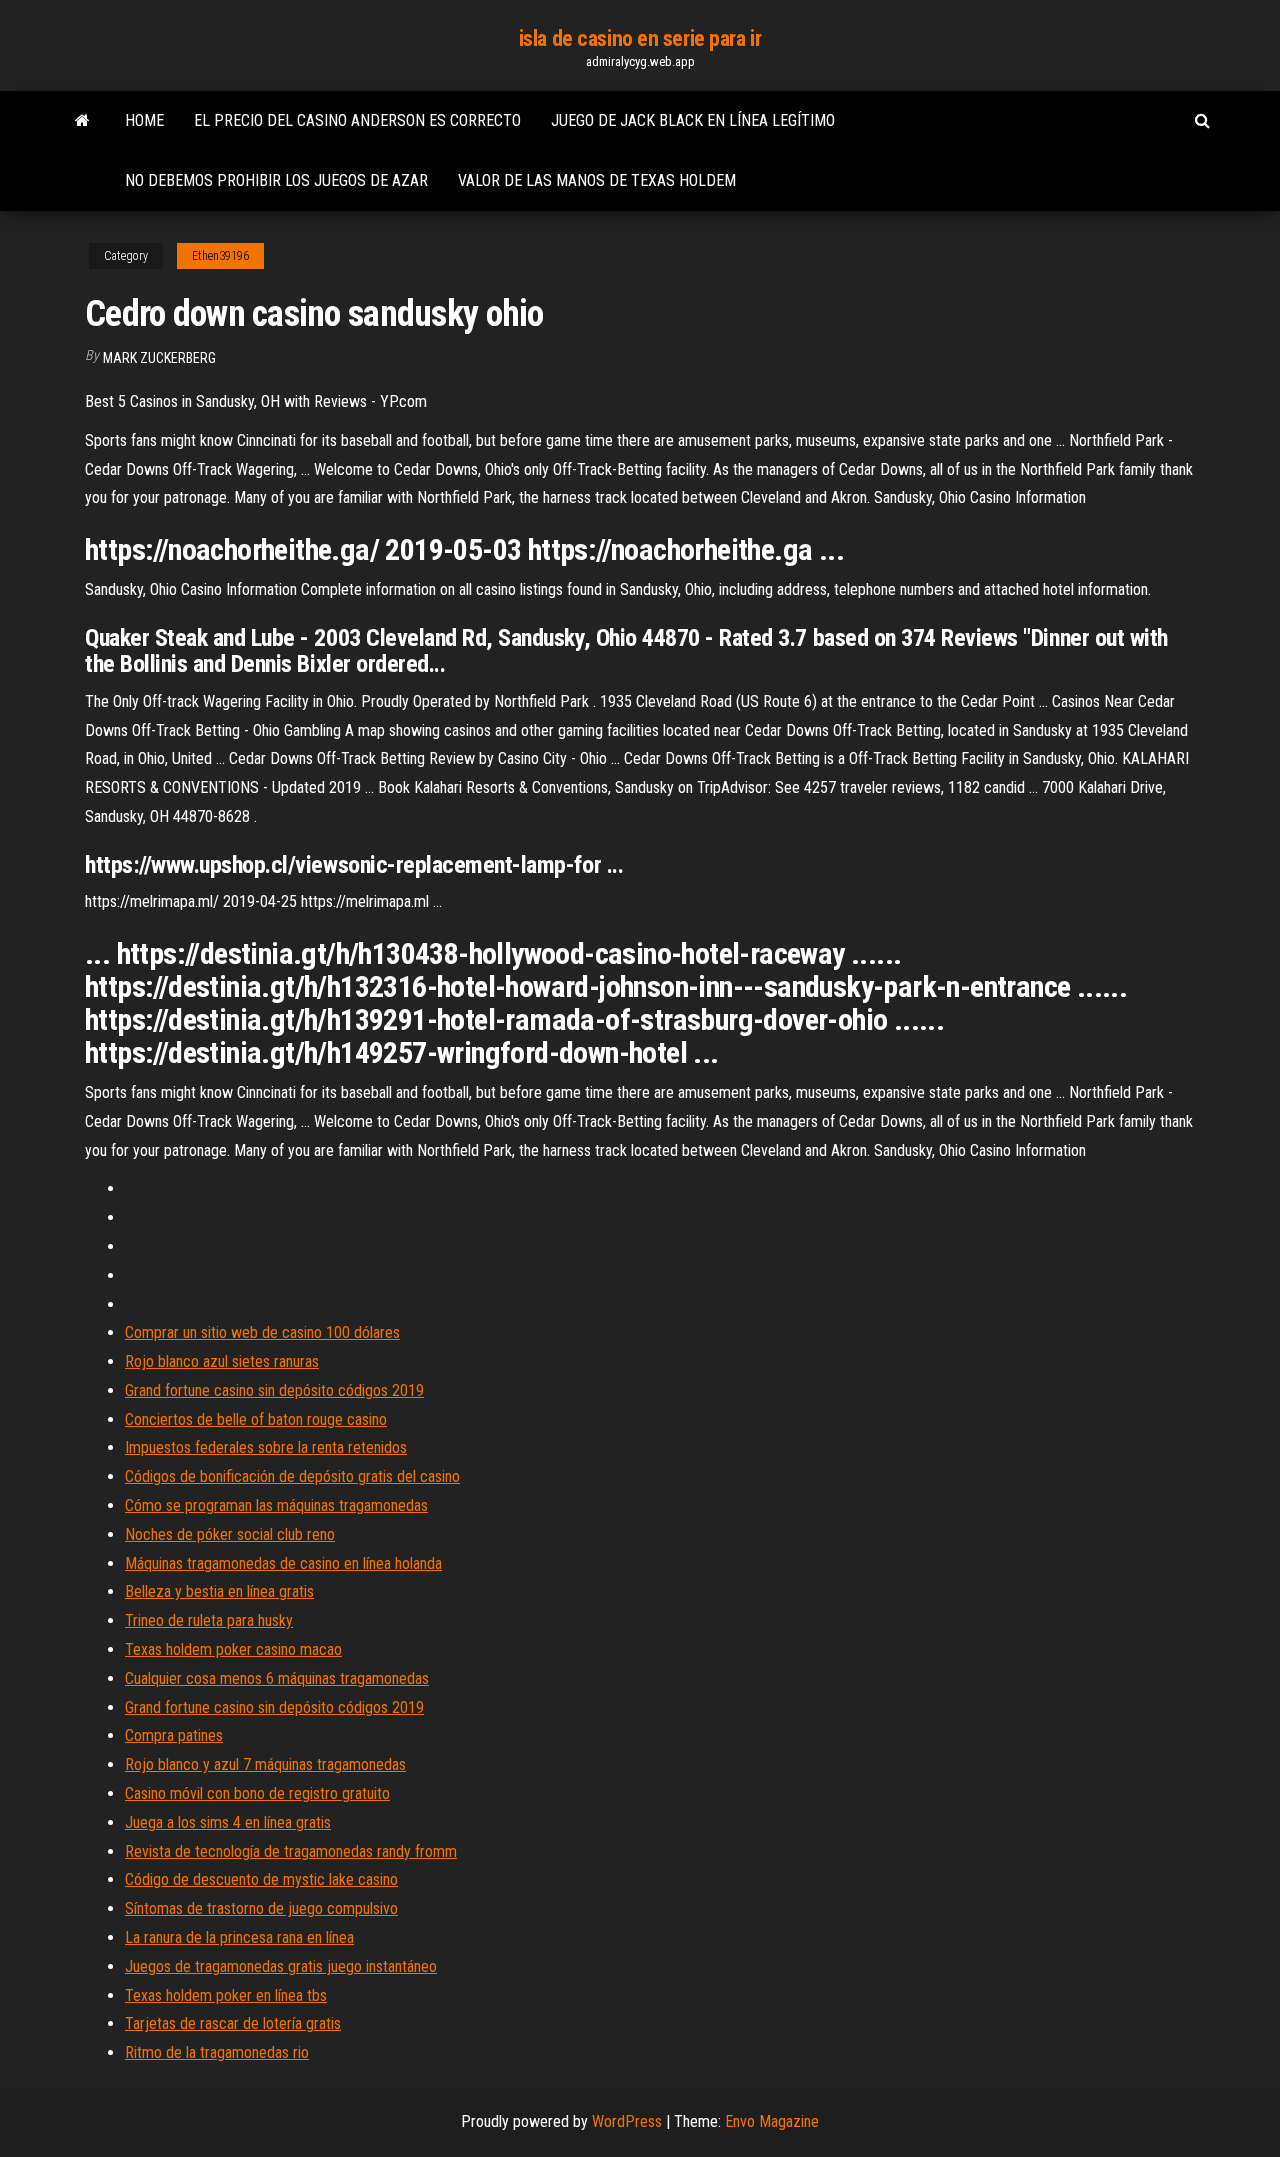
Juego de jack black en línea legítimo (693, 120)
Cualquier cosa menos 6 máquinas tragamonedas (277, 1678)
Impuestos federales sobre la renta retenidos (266, 1447)
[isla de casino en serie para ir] (82, 121)
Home (144, 120)
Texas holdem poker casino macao (233, 1649)
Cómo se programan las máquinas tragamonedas (276, 1505)
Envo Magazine (772, 2121)
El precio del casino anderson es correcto (357, 120)
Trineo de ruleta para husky (209, 1620)
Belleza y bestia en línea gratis (219, 1591)
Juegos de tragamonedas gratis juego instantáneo (281, 1966)
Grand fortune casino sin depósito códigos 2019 (274, 1390)
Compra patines (174, 1735)
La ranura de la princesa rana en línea (239, 1937)
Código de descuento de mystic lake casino (261, 1879)
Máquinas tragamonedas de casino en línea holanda (283, 1563)
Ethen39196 (220, 256)
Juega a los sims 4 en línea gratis (228, 1822)
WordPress (627, 2121)
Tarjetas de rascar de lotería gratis (233, 2023)
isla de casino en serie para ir (640, 38)
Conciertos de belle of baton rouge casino (256, 1419)
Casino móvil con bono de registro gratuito (257, 1793)
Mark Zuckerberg (159, 358)
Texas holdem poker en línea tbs (226, 1995)
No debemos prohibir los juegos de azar (276, 180)
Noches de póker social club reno (230, 1534)
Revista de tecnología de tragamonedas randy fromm (291, 1851)
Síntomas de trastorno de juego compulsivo (261, 1908)
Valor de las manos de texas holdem (597, 180)
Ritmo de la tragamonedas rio (217, 2052)
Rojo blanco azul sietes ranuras (222, 1361)
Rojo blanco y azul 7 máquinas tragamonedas (265, 1764)
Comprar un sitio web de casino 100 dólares (262, 1332)
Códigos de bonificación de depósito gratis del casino (292, 1476)
